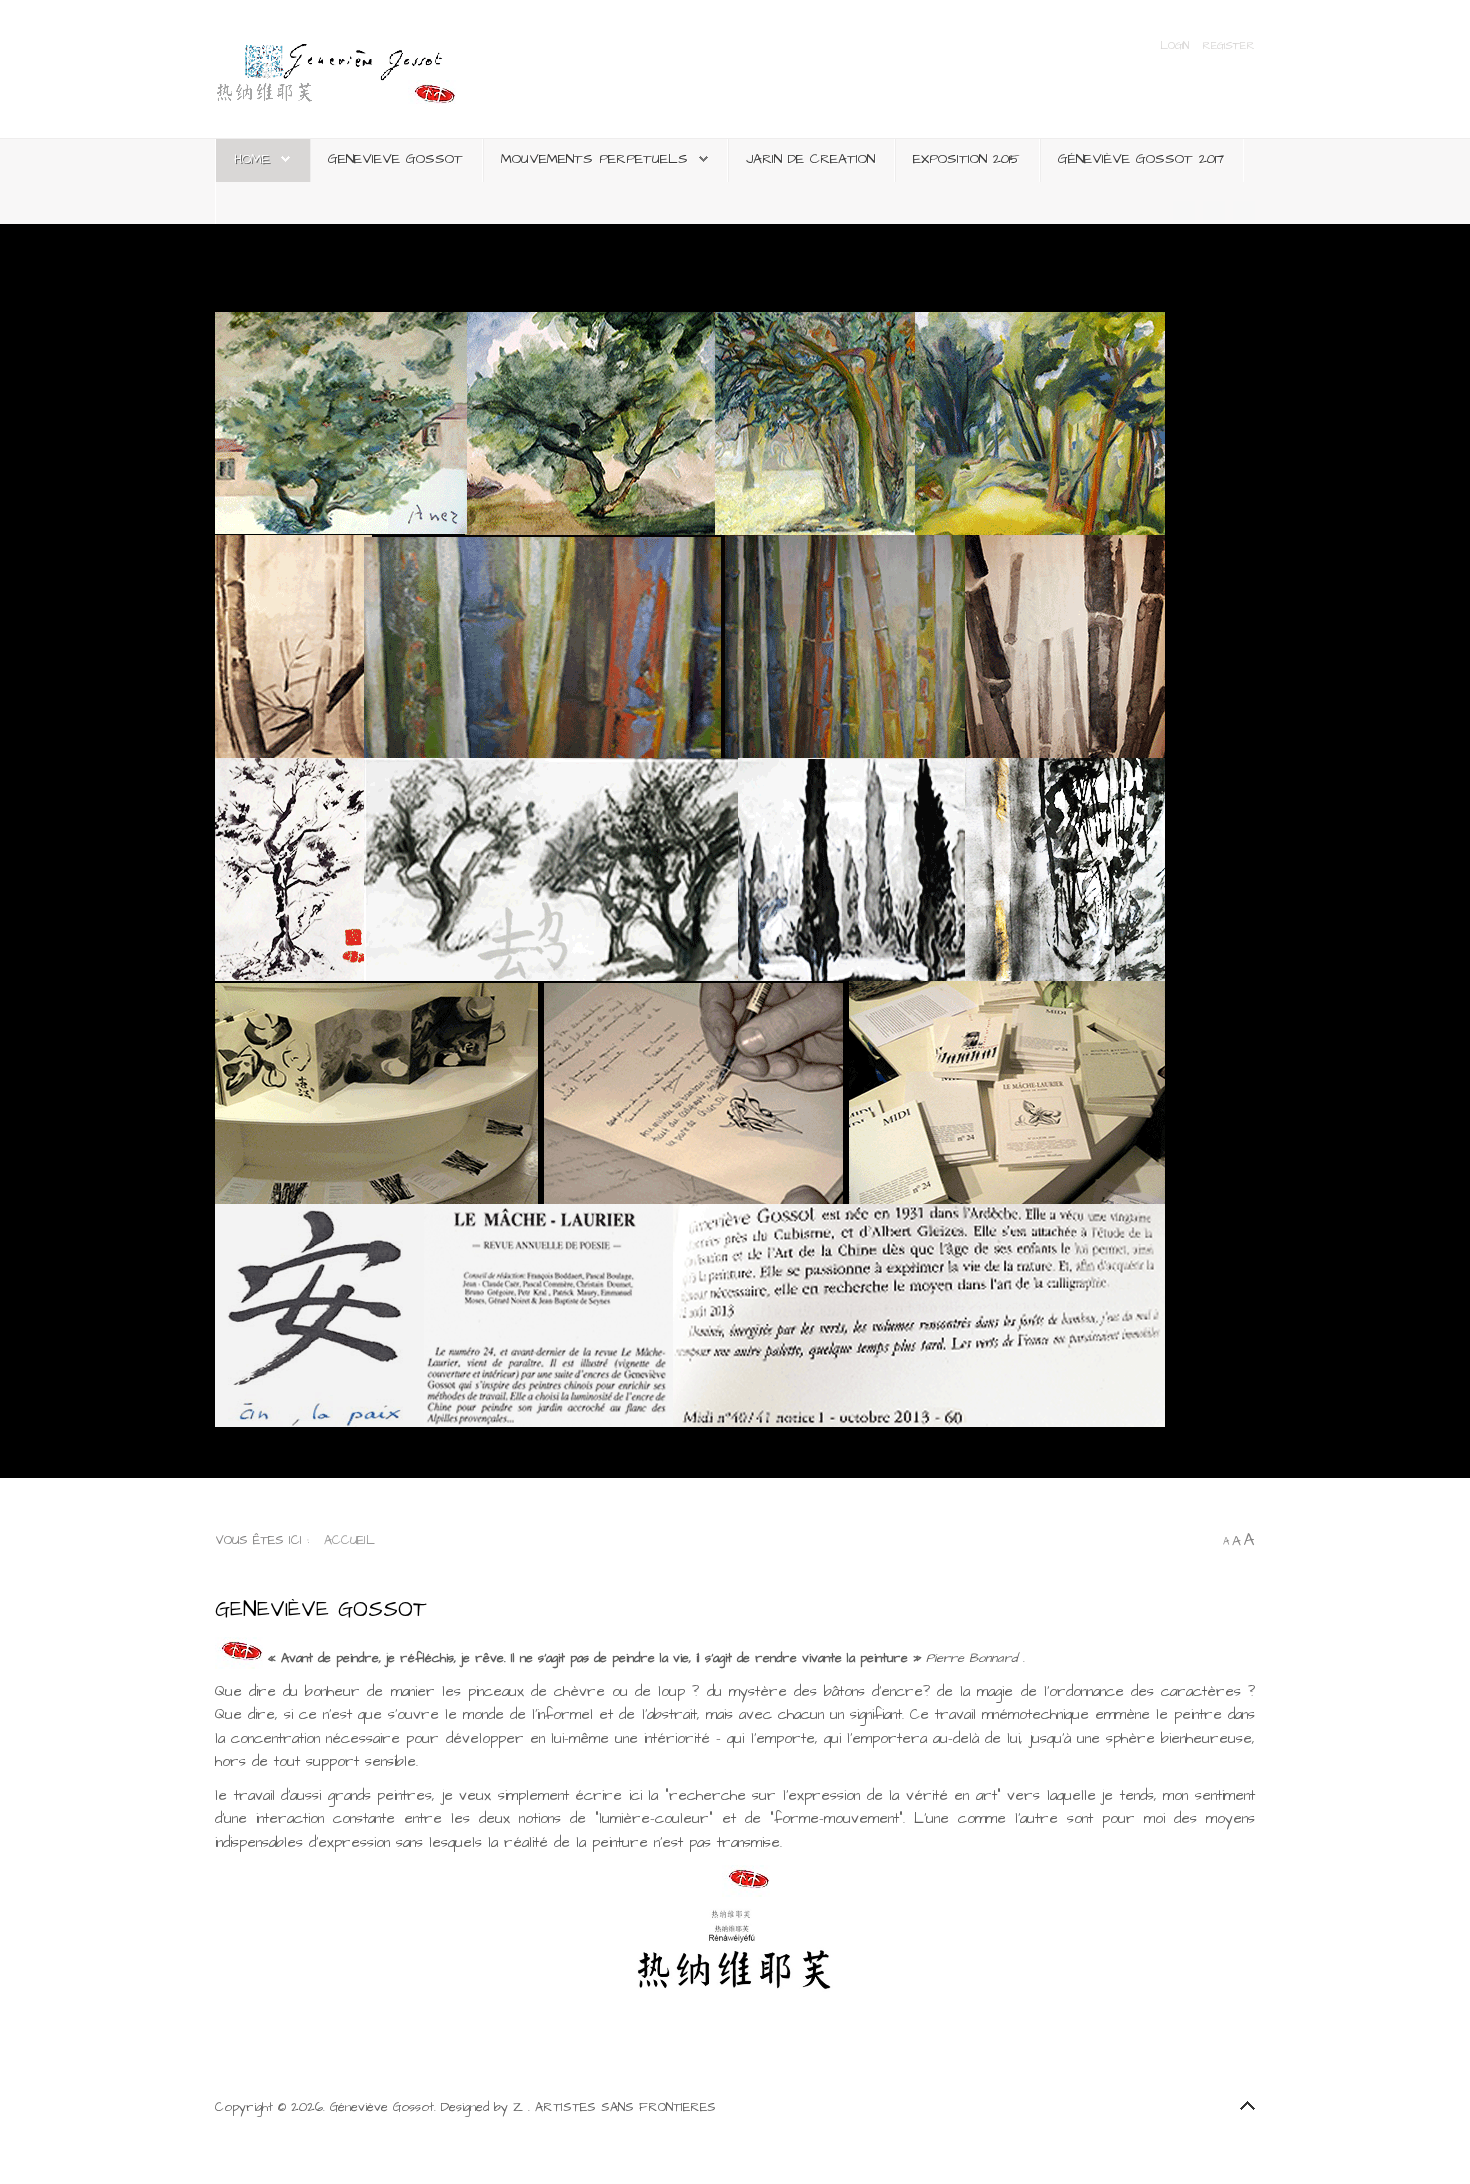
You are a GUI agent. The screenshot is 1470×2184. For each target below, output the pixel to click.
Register (1228, 46)
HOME (252, 159)
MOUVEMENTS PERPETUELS (594, 159)
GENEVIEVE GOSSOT (395, 159)
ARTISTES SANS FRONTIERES (625, 2107)
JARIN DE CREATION (810, 159)
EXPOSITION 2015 (966, 159)
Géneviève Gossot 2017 (1141, 159)
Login (1177, 46)
